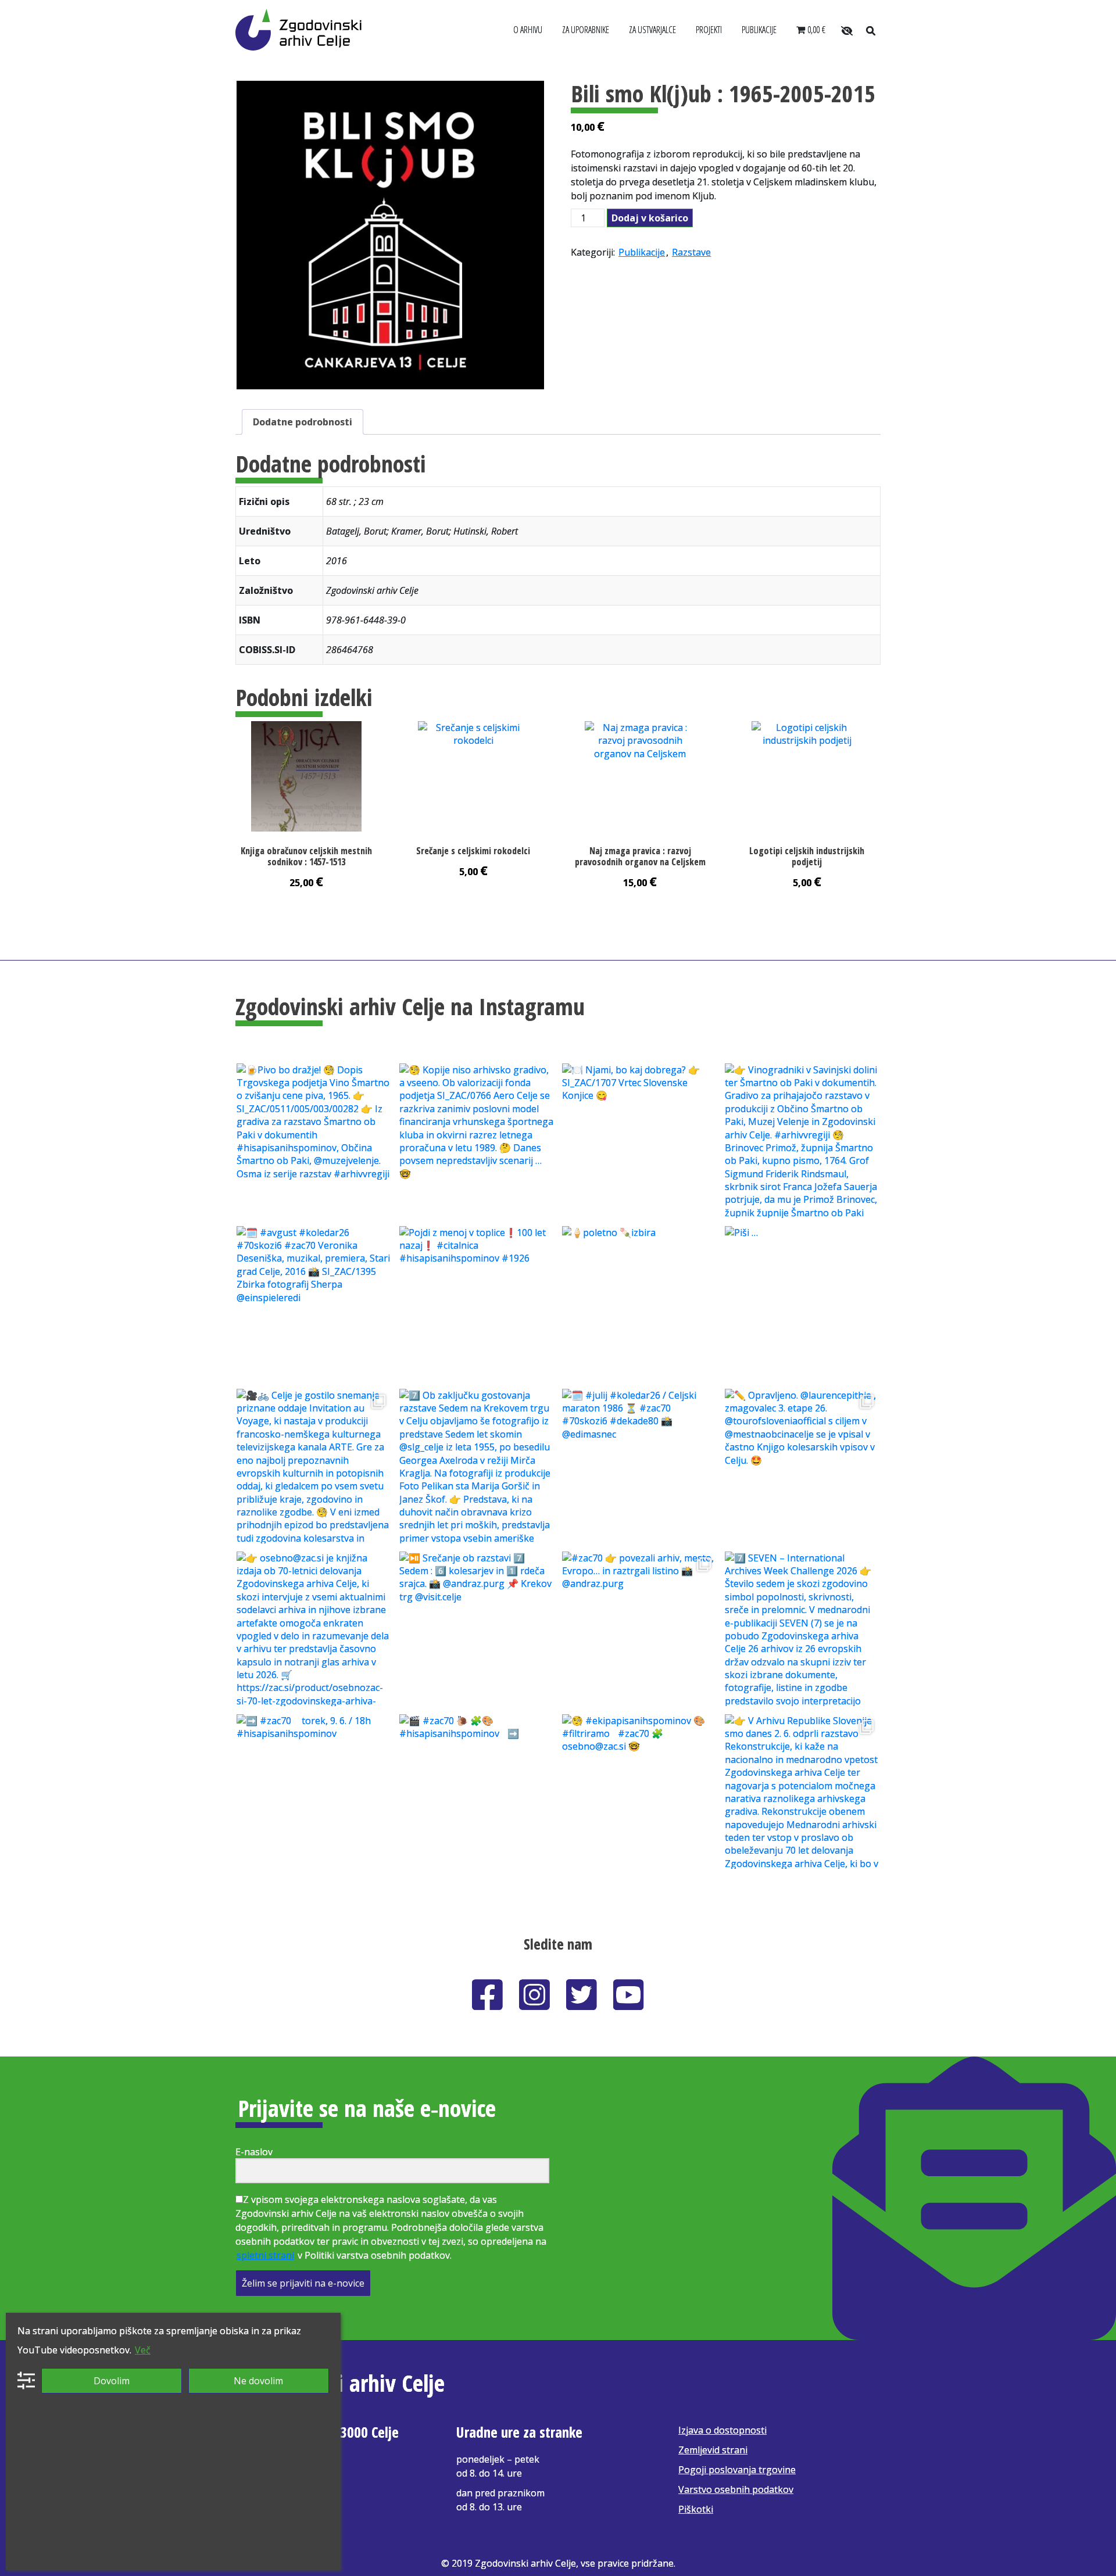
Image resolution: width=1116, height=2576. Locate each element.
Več (143, 2350)
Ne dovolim (258, 2381)
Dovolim (112, 2381)
